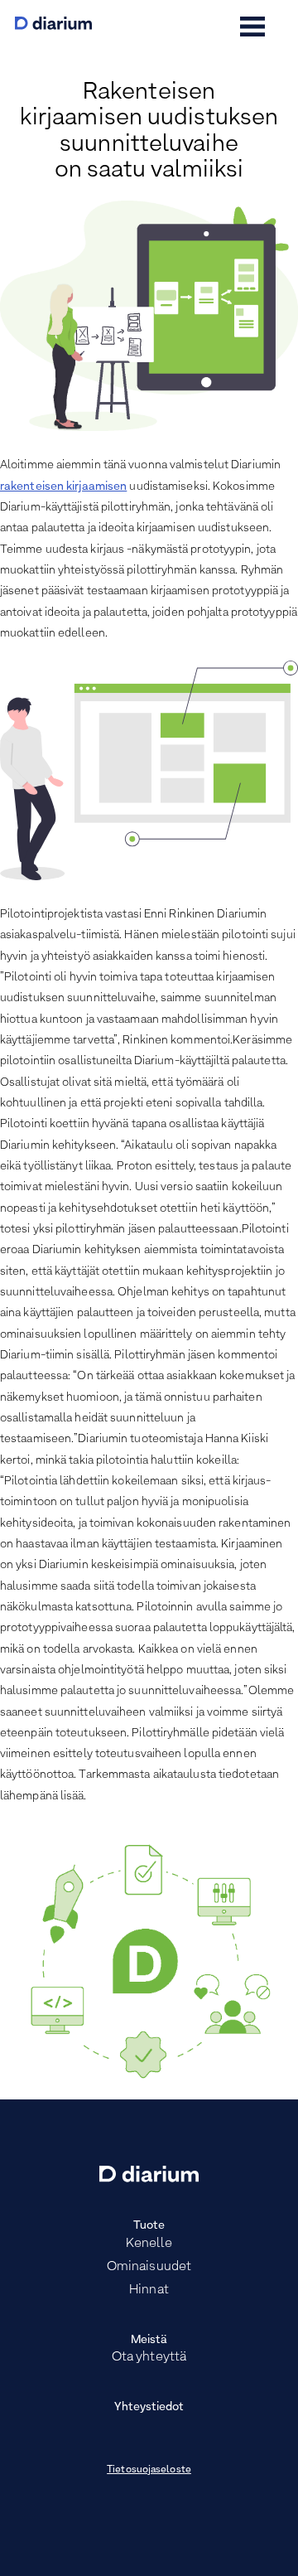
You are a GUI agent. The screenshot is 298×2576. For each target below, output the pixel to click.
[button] (252, 27)
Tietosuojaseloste (149, 2470)
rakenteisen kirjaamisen (63, 487)
